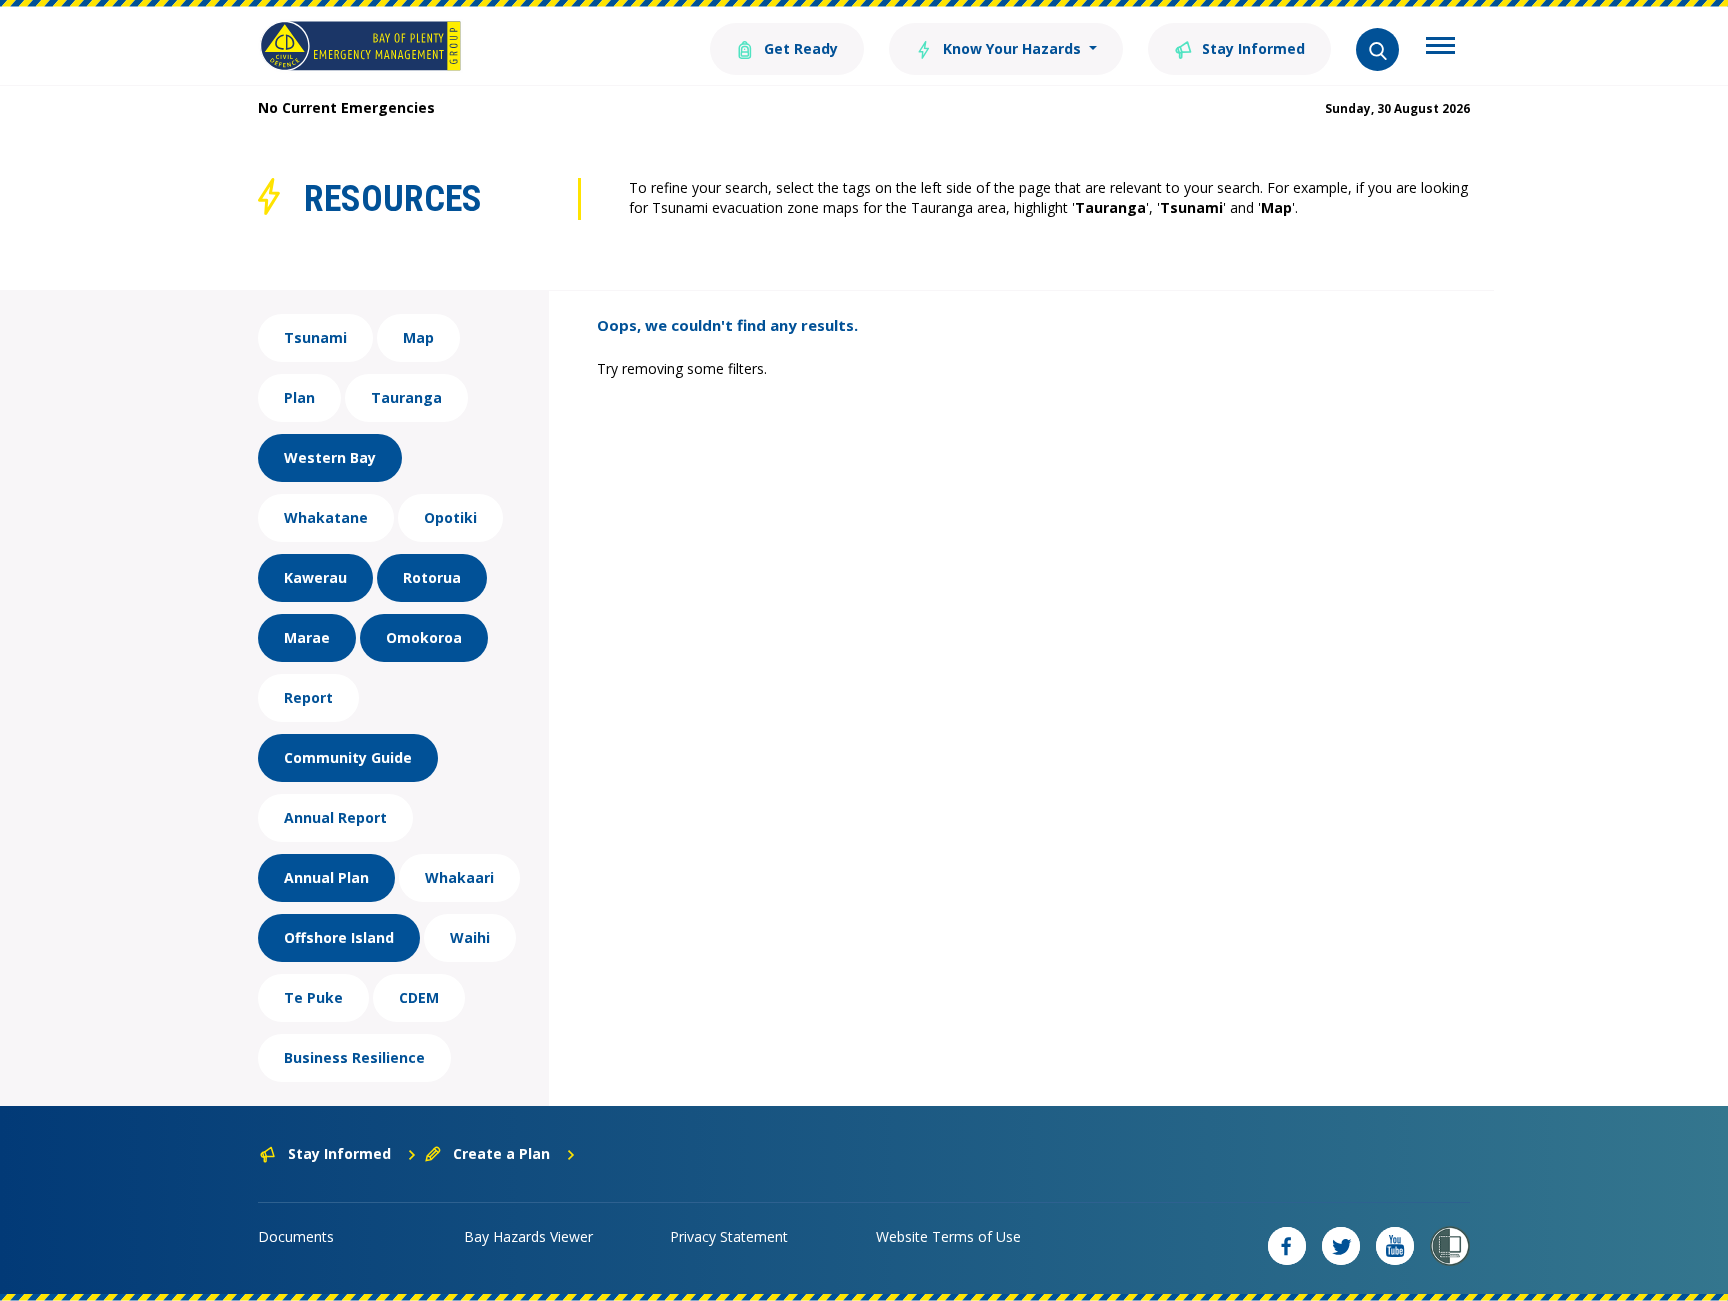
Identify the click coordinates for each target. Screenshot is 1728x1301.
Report (308, 697)
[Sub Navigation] (1440, 48)
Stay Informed (1251, 48)
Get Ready (799, 48)
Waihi (470, 937)
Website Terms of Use (948, 1236)
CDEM (419, 997)
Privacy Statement (729, 1236)
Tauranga (406, 397)
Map (418, 337)
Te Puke (313, 997)
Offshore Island (339, 937)
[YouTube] (1395, 1246)
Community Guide (348, 757)
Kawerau (315, 577)
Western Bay (330, 457)
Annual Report (335, 817)
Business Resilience (354, 1057)
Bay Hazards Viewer (528, 1236)
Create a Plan (501, 1153)
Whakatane (326, 517)
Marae (307, 637)
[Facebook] (1287, 1246)
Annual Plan (326, 877)
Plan (299, 397)
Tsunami (315, 337)
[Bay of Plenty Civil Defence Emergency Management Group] (360, 46)
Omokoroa (424, 637)
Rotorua (432, 577)
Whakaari (459, 877)
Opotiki (450, 517)
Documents (296, 1236)
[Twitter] (1341, 1246)
